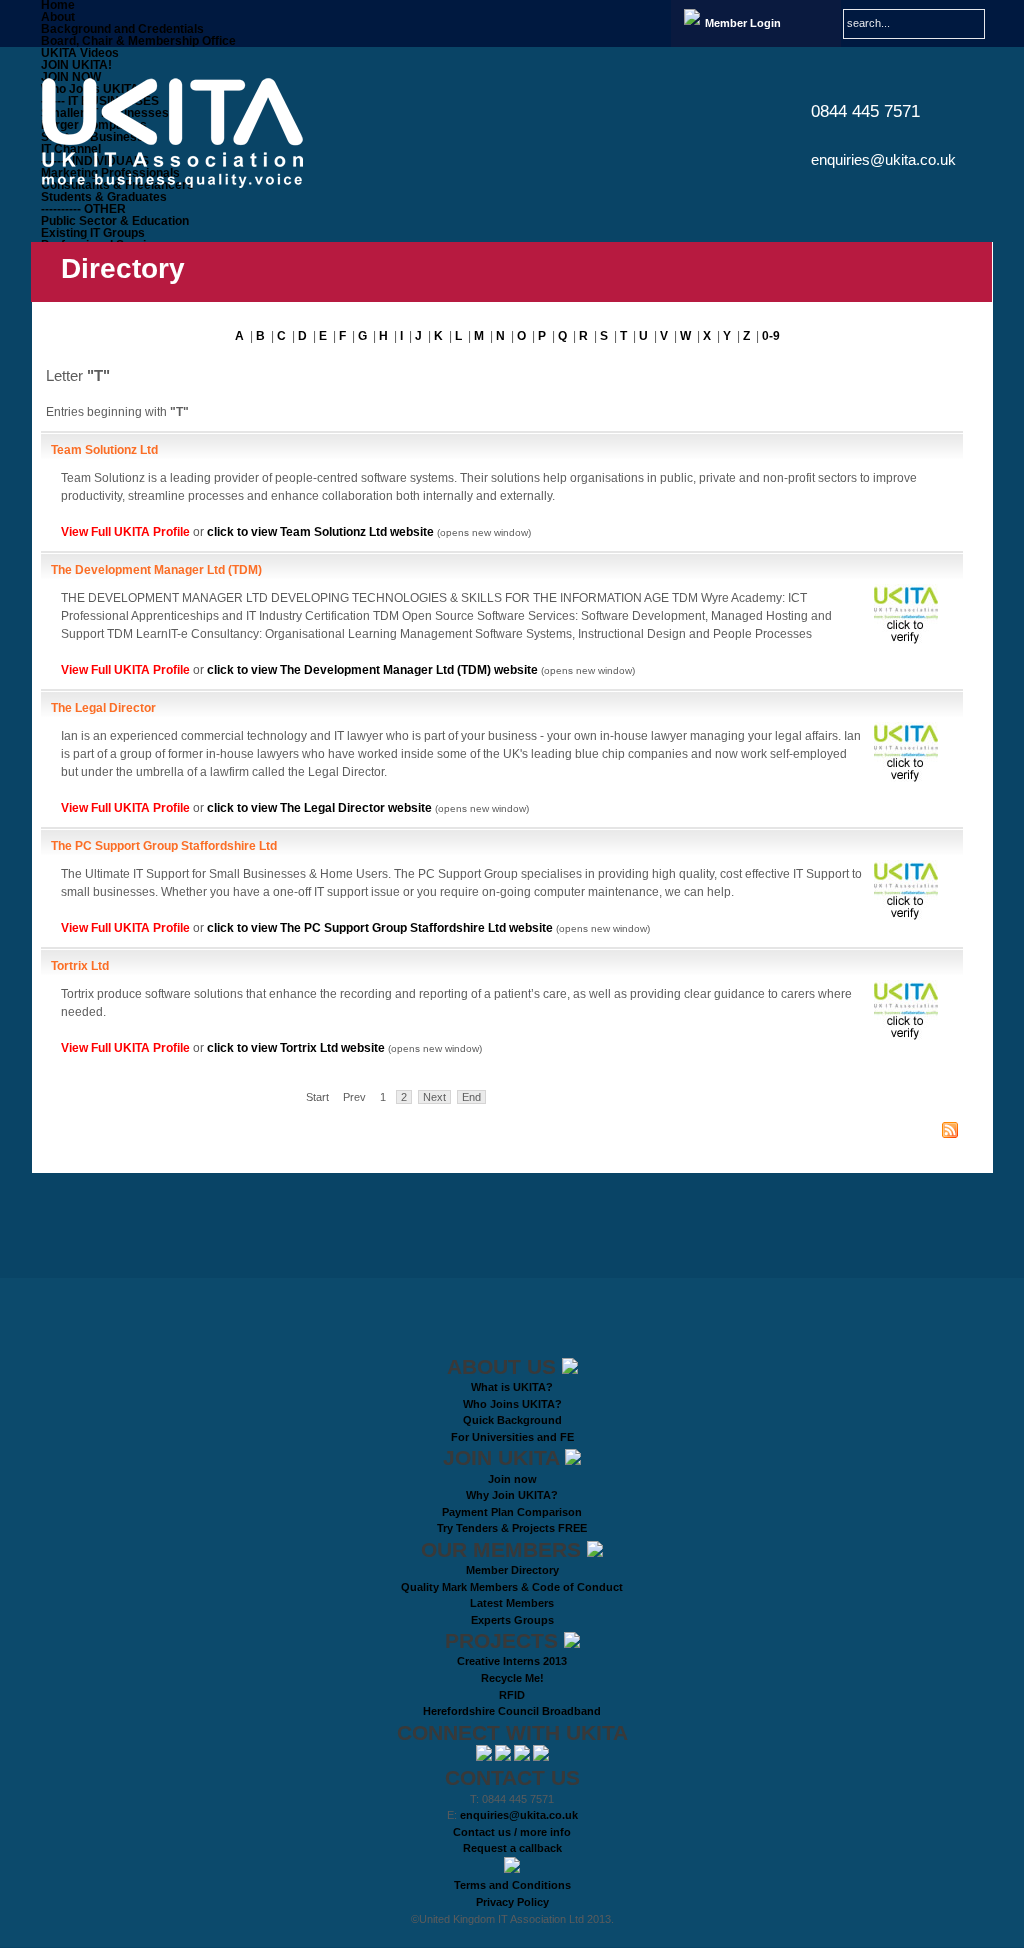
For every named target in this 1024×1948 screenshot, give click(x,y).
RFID (512, 1695)
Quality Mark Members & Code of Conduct (512, 1587)
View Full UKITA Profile (127, 532)
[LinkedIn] (504, 1757)
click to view (320, 532)
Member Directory (512, 1570)
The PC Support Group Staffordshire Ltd (164, 846)
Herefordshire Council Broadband (512, 1711)
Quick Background (512, 1420)
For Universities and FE (512, 1437)
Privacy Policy (512, 1902)
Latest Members (512, 1603)
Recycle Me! (512, 1678)
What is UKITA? (512, 1387)
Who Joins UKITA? (512, 1404)
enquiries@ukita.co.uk (883, 159)
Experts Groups (512, 1620)
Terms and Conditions (512, 1885)
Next (434, 1097)
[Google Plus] (541, 1757)
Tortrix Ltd (80, 966)
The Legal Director (103, 708)
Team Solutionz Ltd (104, 450)
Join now (512, 1479)
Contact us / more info (512, 1832)
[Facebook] (523, 1757)
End (471, 1097)
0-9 (771, 336)
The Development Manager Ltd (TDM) (156, 570)
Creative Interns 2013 (512, 1661)
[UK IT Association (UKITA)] (189, 133)
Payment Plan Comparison (512, 1512)
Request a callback (512, 1848)
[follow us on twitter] (485, 1757)
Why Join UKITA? (512, 1495)
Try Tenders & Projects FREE (512, 1528)
